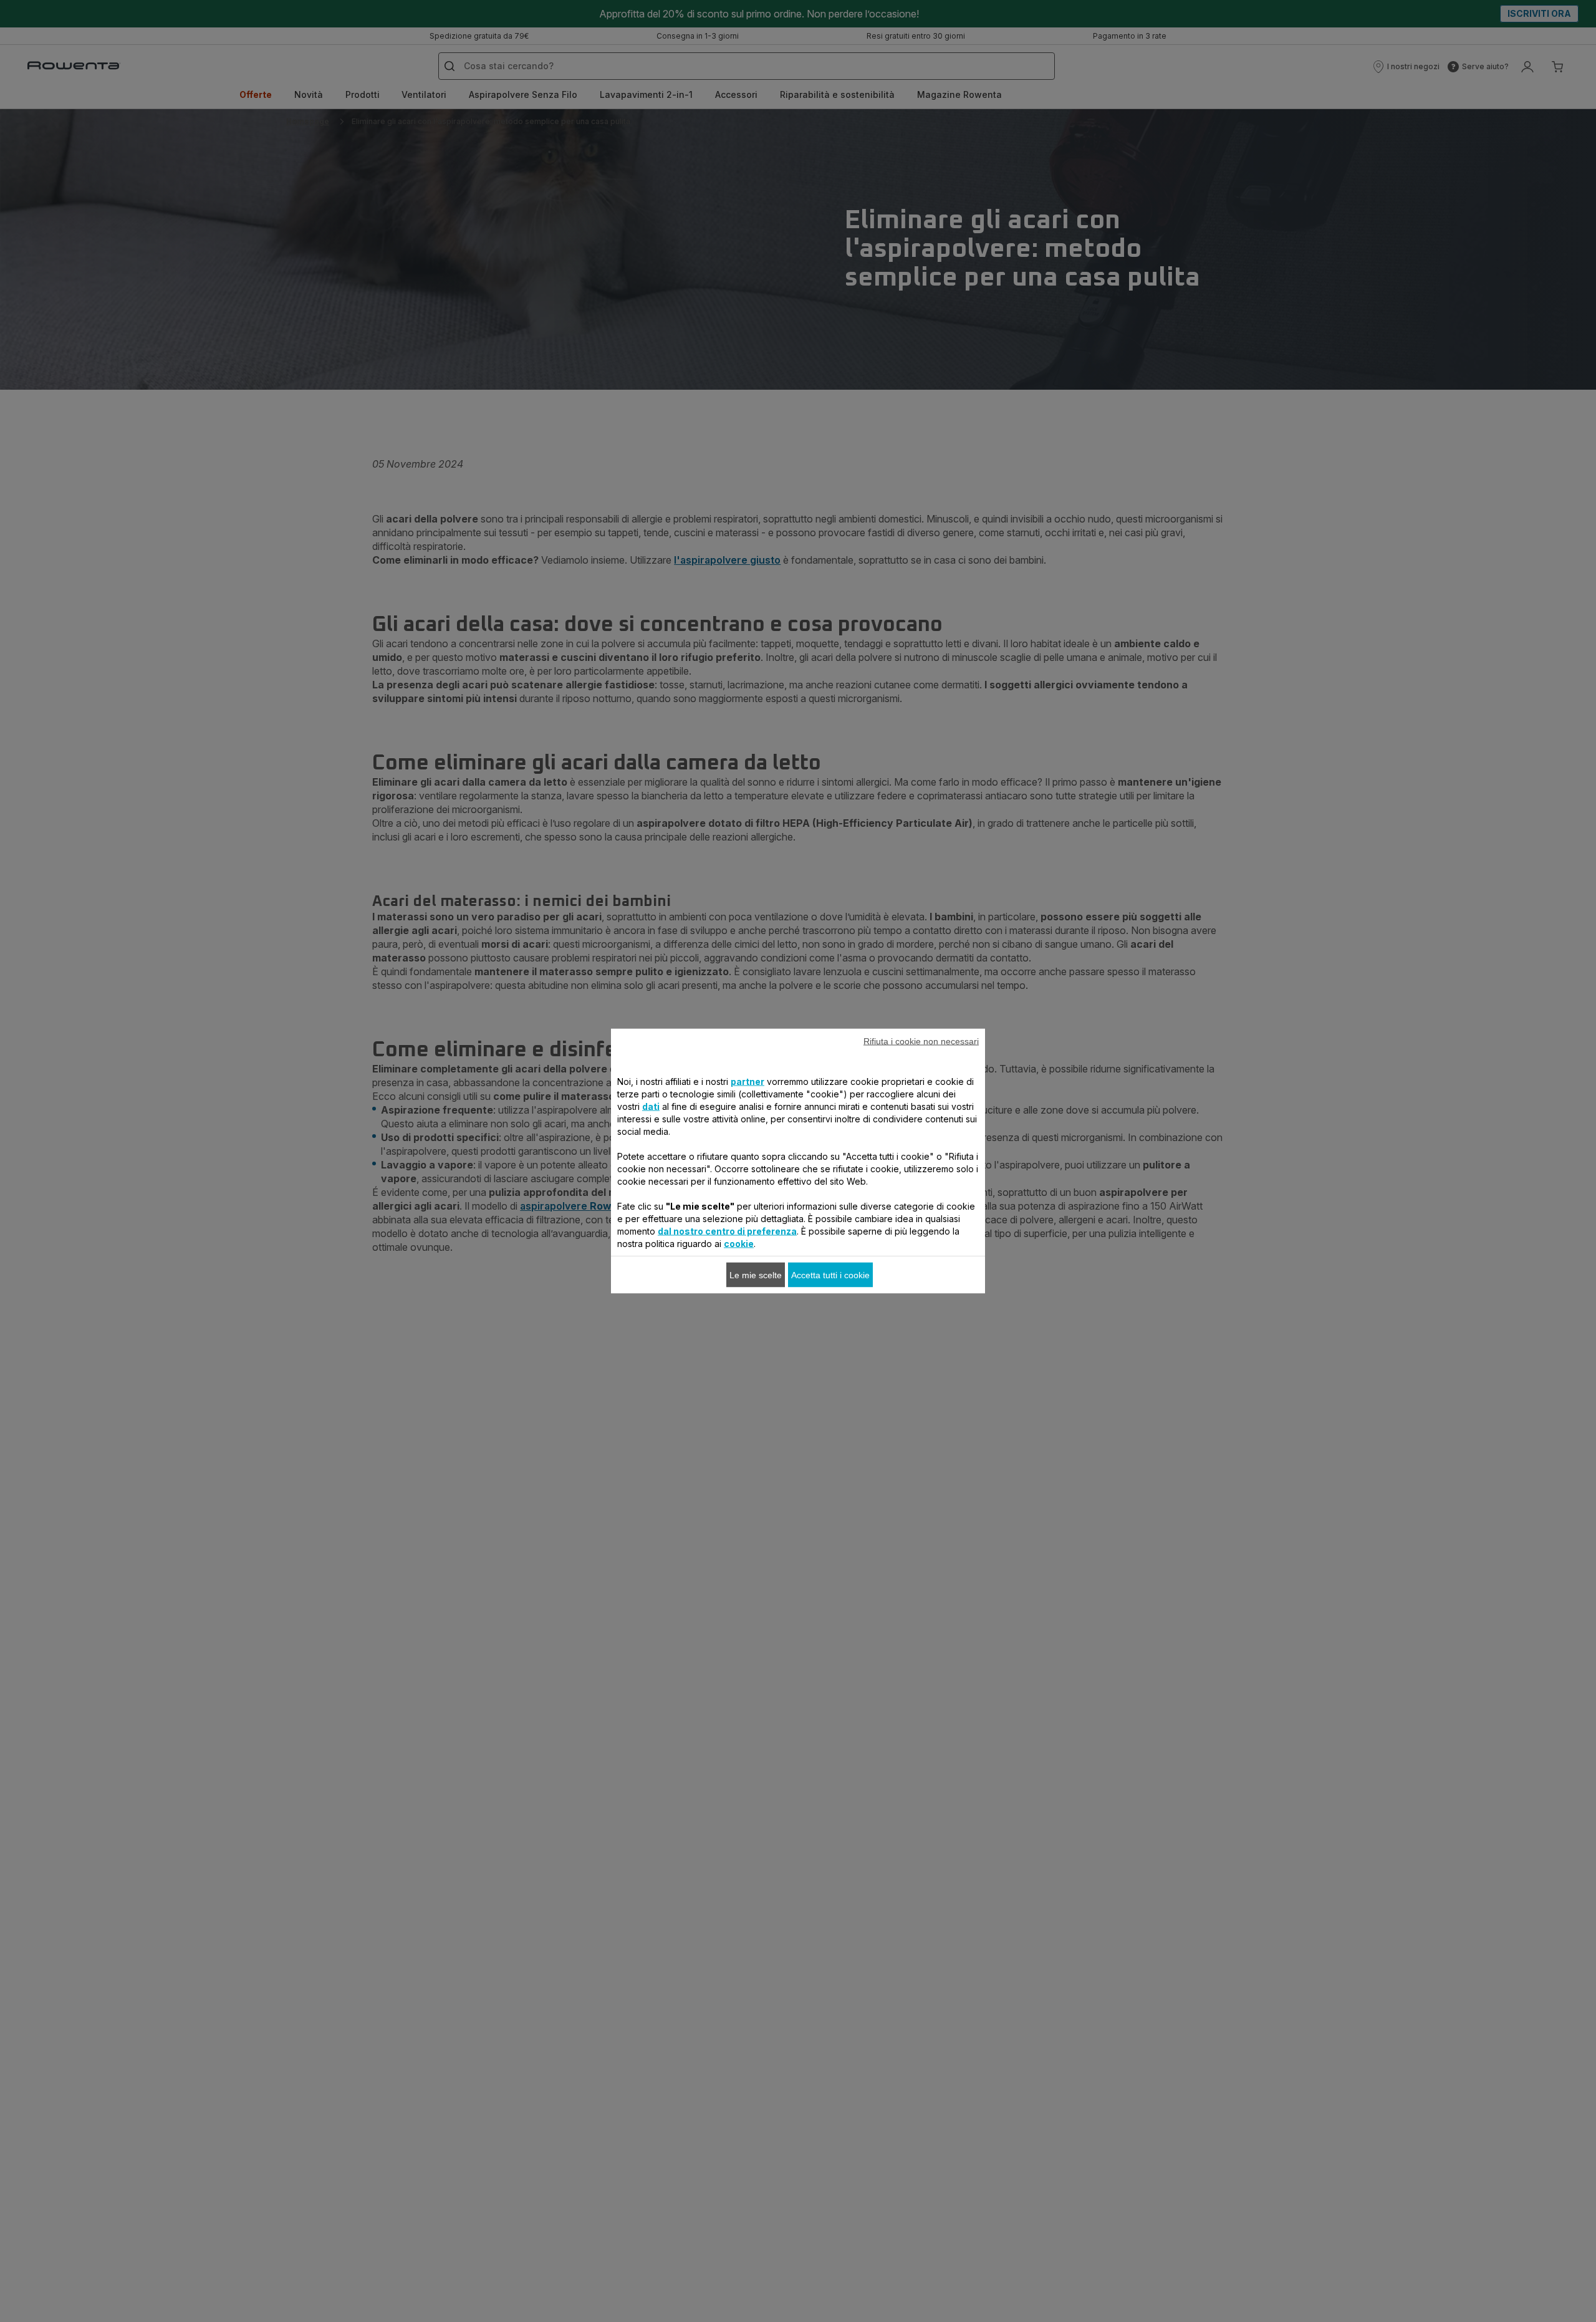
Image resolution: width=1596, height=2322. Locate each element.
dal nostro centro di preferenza (727, 1231)
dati (651, 1106)
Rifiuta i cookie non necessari (921, 1041)
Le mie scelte (756, 1275)
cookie (739, 1244)
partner (748, 1082)
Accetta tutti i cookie (830, 1275)
